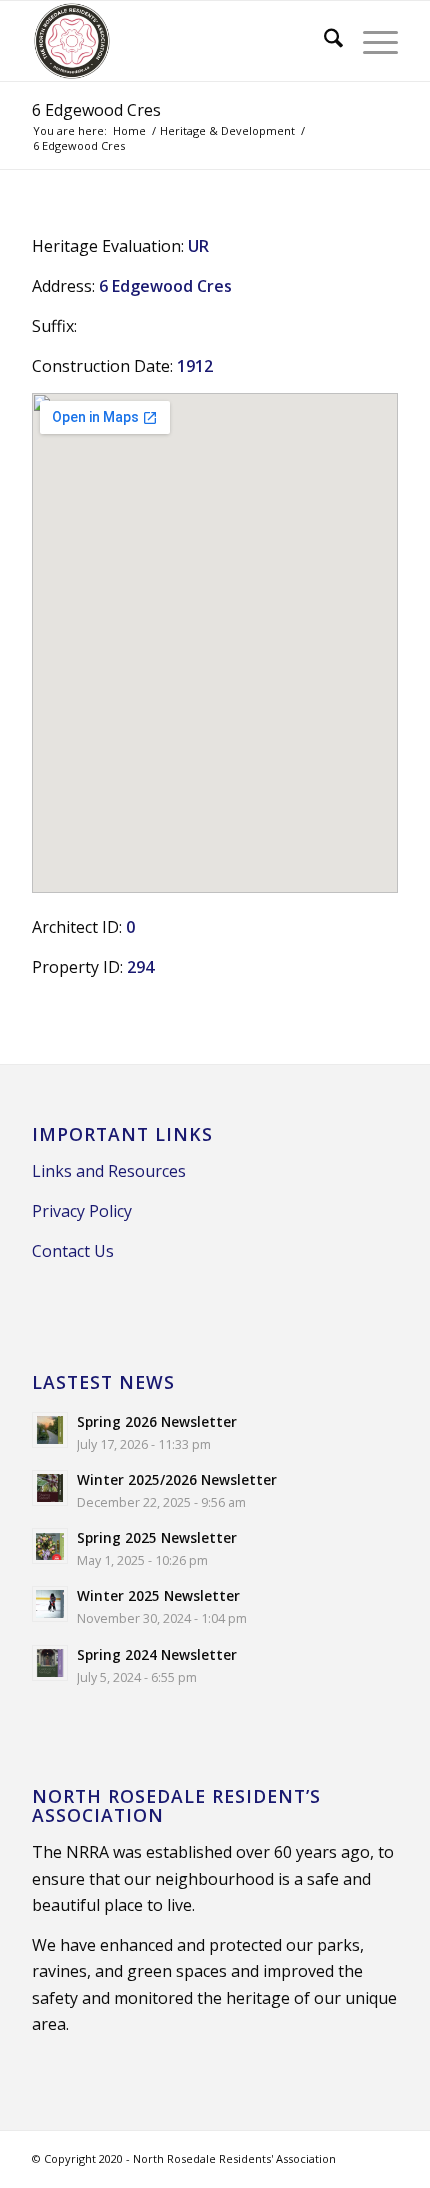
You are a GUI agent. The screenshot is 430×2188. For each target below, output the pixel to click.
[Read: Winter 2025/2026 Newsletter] (50, 1488)
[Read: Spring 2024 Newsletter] (50, 1663)
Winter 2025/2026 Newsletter (177, 1479)
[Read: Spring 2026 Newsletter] (50, 1430)
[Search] (323, 41)
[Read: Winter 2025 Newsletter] (50, 1604)
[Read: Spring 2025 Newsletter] (50, 1546)
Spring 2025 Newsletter (157, 1537)
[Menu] (370, 41)
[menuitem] (323, 41)
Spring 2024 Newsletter (157, 1654)
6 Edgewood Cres (96, 110)
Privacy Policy (82, 1211)
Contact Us (73, 1251)
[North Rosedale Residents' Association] (178, 41)
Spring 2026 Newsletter (157, 1421)
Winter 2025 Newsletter (158, 1595)
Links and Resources (109, 1171)
